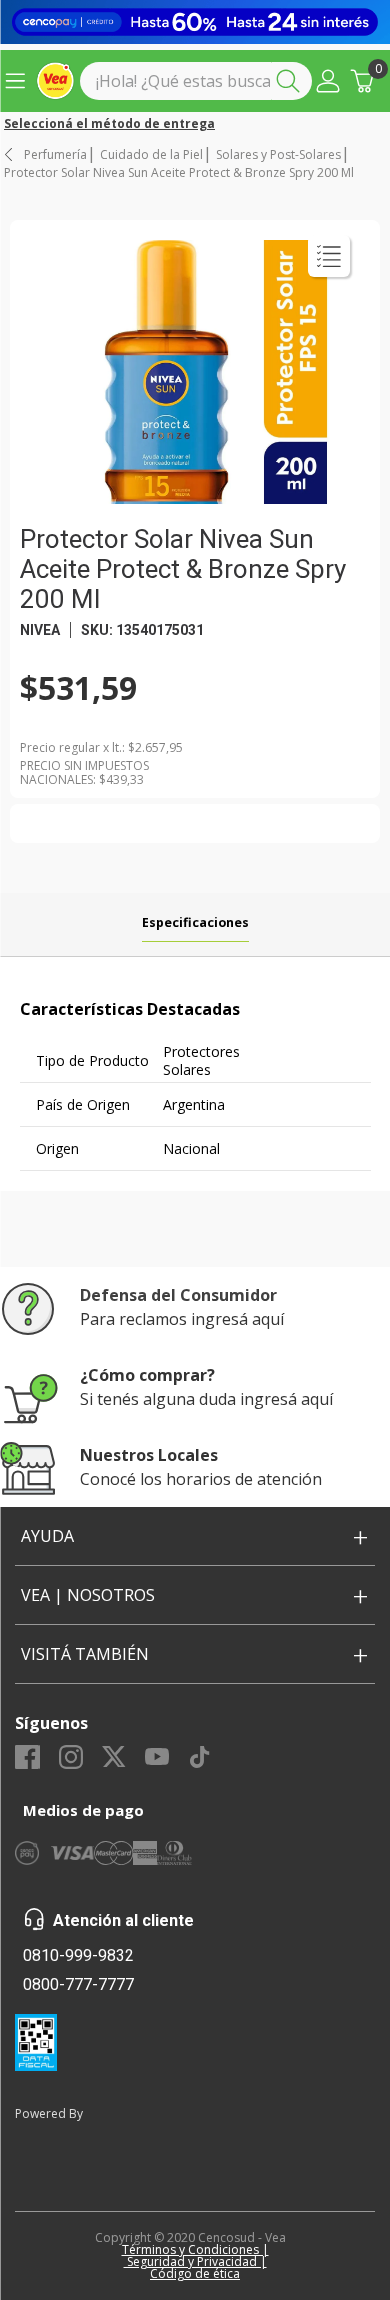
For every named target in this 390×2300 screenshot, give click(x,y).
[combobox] (196, 81)
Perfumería (55, 155)
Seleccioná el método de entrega (109, 124)
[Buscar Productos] (292, 81)
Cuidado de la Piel (151, 155)
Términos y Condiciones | (195, 2249)
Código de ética (195, 2273)
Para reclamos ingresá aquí (182, 1319)
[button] (328, 81)
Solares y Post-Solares (278, 155)
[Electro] (195, 22)
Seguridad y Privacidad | (195, 2261)
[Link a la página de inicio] (10, 154)
